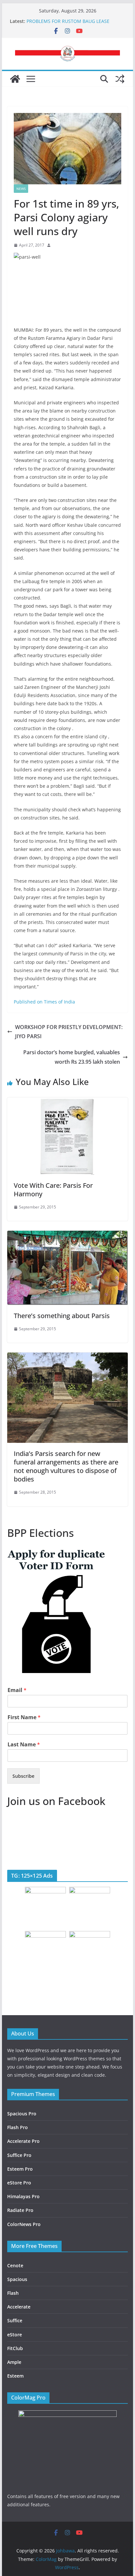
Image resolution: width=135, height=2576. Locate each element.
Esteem (15, 2376)
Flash (13, 2293)
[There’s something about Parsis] (67, 1235)
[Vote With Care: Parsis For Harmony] (67, 1102)
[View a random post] (120, 79)
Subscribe (23, 1776)
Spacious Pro (22, 2114)
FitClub (15, 2348)
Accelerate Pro (23, 2141)
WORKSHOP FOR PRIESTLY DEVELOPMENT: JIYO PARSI (69, 1032)
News (21, 189)
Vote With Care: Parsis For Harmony (53, 1190)
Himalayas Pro (23, 2196)
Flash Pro (18, 2127)
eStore (15, 2335)
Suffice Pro (19, 2155)
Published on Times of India (44, 1002)
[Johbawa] (15, 79)
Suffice (15, 2320)
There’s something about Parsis (62, 1316)
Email (17, 1690)
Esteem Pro (20, 2169)
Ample (14, 2362)
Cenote (15, 2265)
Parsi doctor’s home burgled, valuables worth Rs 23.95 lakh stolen (72, 1057)
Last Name (24, 1745)
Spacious (17, 2279)
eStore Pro (19, 2183)
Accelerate (19, 2307)
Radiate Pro (20, 2210)
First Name (24, 1717)
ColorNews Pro (24, 2224)
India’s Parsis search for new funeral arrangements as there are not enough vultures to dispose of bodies (66, 1466)
